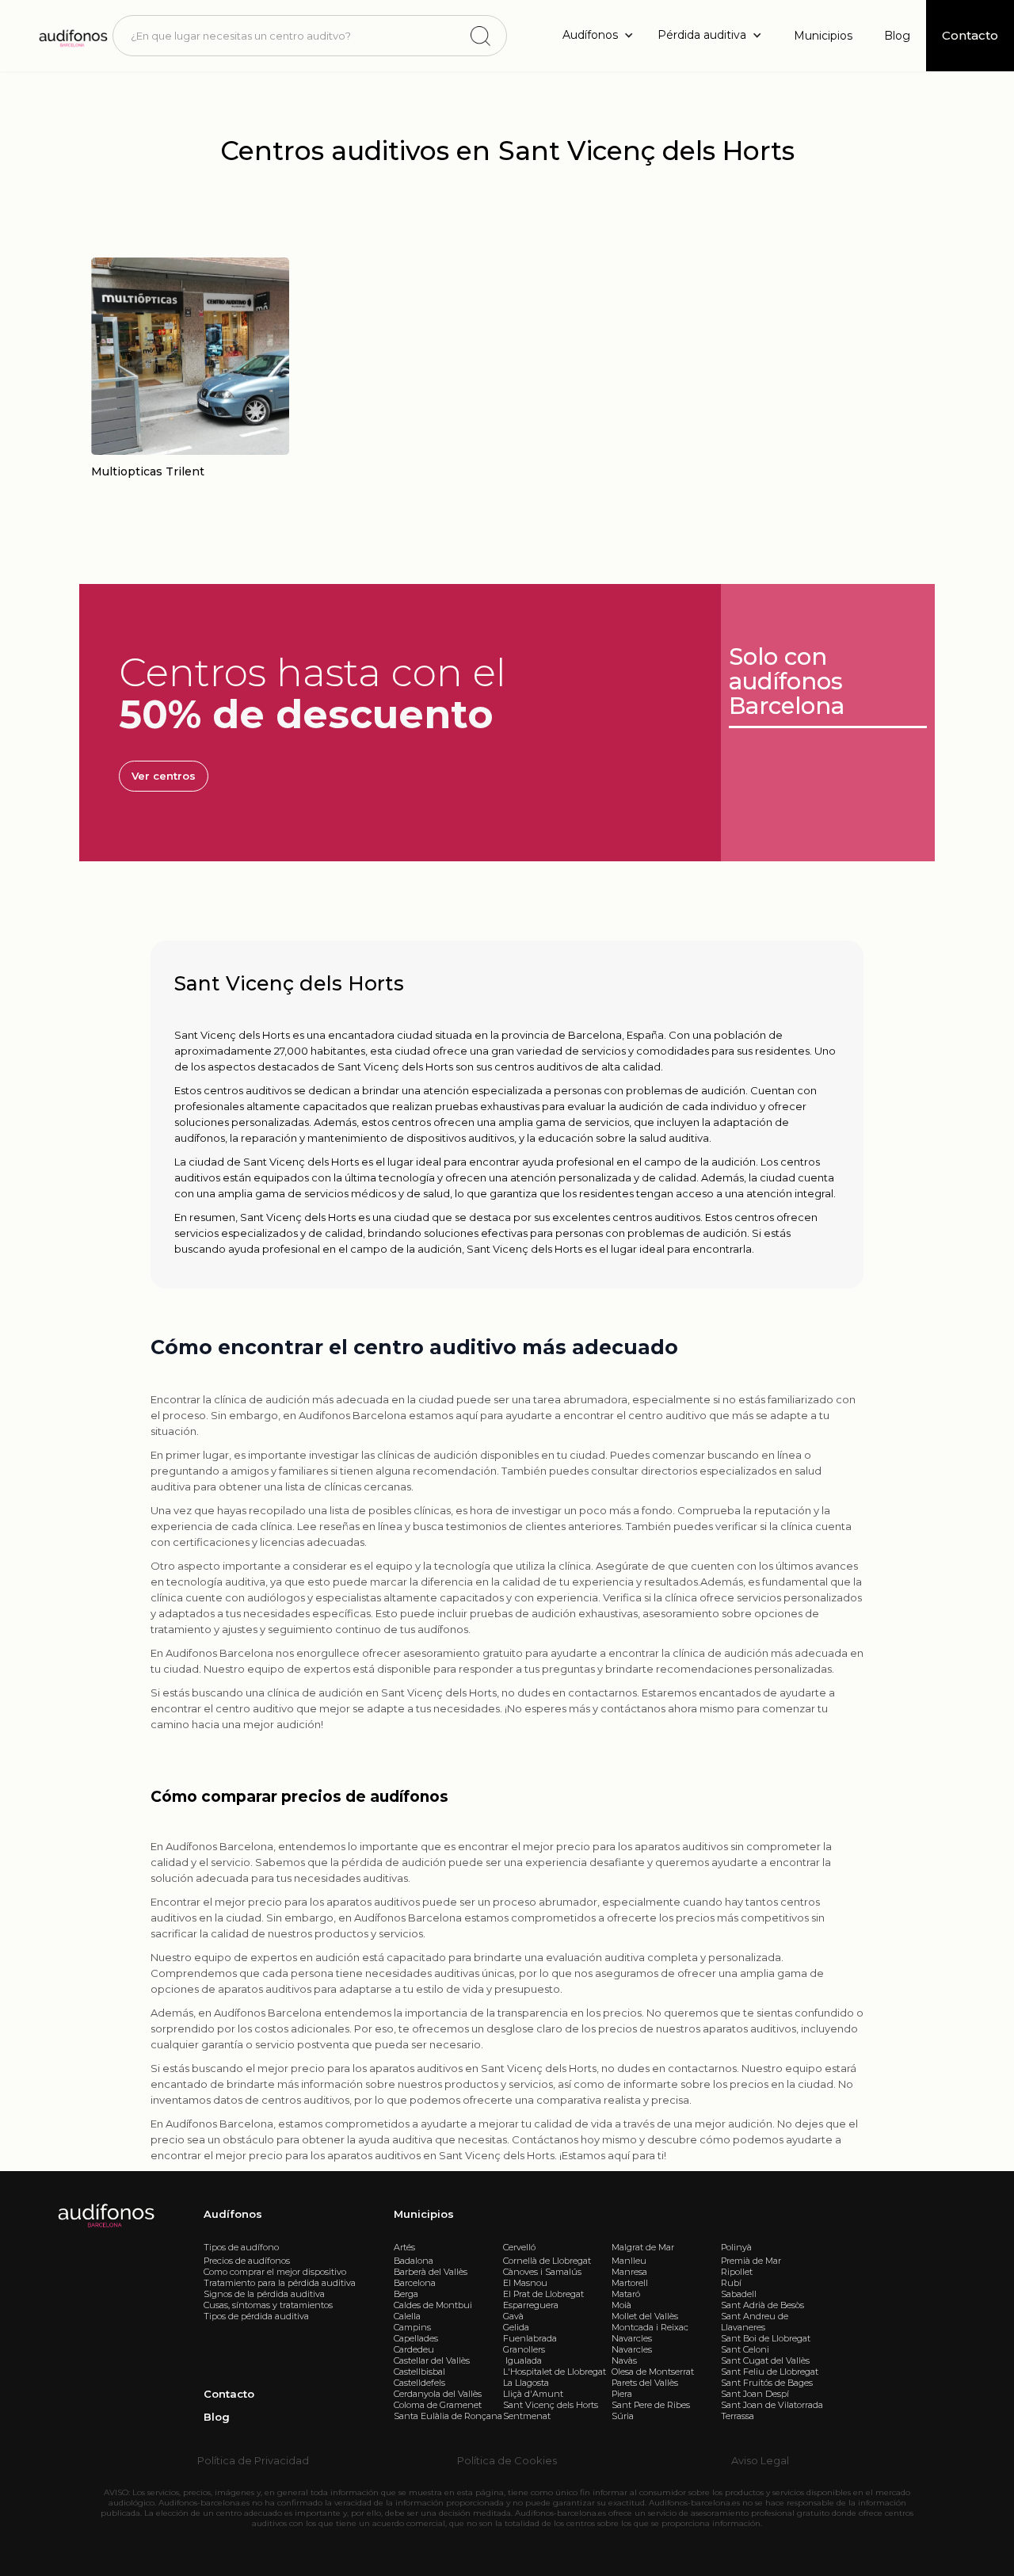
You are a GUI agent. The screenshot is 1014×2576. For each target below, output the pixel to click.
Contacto (229, 2394)
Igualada (522, 2360)
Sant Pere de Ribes (651, 2405)
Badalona (414, 2261)
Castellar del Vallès (432, 2360)
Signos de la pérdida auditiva (264, 2294)
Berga (406, 2294)
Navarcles (632, 2338)
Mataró (626, 2294)
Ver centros (164, 776)
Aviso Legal (760, 2460)
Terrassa (738, 2416)
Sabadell (739, 2294)
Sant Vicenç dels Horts (551, 2405)
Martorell (630, 2283)
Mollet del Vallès (645, 2316)
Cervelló (519, 2247)
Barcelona (415, 2283)
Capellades (416, 2338)
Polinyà (736, 2247)
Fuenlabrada (530, 2338)
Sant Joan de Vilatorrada (772, 2405)
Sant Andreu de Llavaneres (755, 2322)
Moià (621, 2305)
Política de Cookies (507, 2460)
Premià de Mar (751, 2261)
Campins (412, 2327)
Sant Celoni (745, 2349)
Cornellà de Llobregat (547, 2261)
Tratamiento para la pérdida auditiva (280, 2283)
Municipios (823, 36)
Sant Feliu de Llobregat (770, 2372)
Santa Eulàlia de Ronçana (448, 2416)
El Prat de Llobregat (543, 2294)
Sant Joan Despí (755, 2394)
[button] (602, 35)
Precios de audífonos (247, 2261)
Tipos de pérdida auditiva (256, 2316)
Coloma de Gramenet (438, 2405)
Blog (897, 36)
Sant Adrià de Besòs (762, 2305)
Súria (623, 2416)
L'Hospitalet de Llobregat (555, 2372)
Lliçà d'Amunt (533, 2394)
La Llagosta (526, 2383)
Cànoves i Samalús (542, 2272)
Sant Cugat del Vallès (765, 2360)
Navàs (624, 2360)
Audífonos (233, 2214)
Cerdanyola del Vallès (438, 2394)
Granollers (524, 2349)
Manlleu (629, 2261)
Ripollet (737, 2272)
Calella (407, 2316)
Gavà (513, 2316)
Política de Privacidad (253, 2460)
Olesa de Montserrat (653, 2372)
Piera (622, 2394)
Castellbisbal (419, 2372)
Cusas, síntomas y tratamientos (268, 2305)
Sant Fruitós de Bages (767, 2383)
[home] (72, 35)
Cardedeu (414, 2349)
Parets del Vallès (645, 2383)
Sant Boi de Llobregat (766, 2338)
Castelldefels (419, 2383)
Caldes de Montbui (433, 2305)
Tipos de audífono (241, 2247)
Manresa (629, 2272)
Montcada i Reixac (650, 2327)
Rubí (731, 2283)
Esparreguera (531, 2305)
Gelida (516, 2327)
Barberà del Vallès (431, 2272)
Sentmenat (527, 2416)
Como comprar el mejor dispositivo (275, 2272)
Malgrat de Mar (643, 2247)
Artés (404, 2247)
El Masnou (525, 2283)
